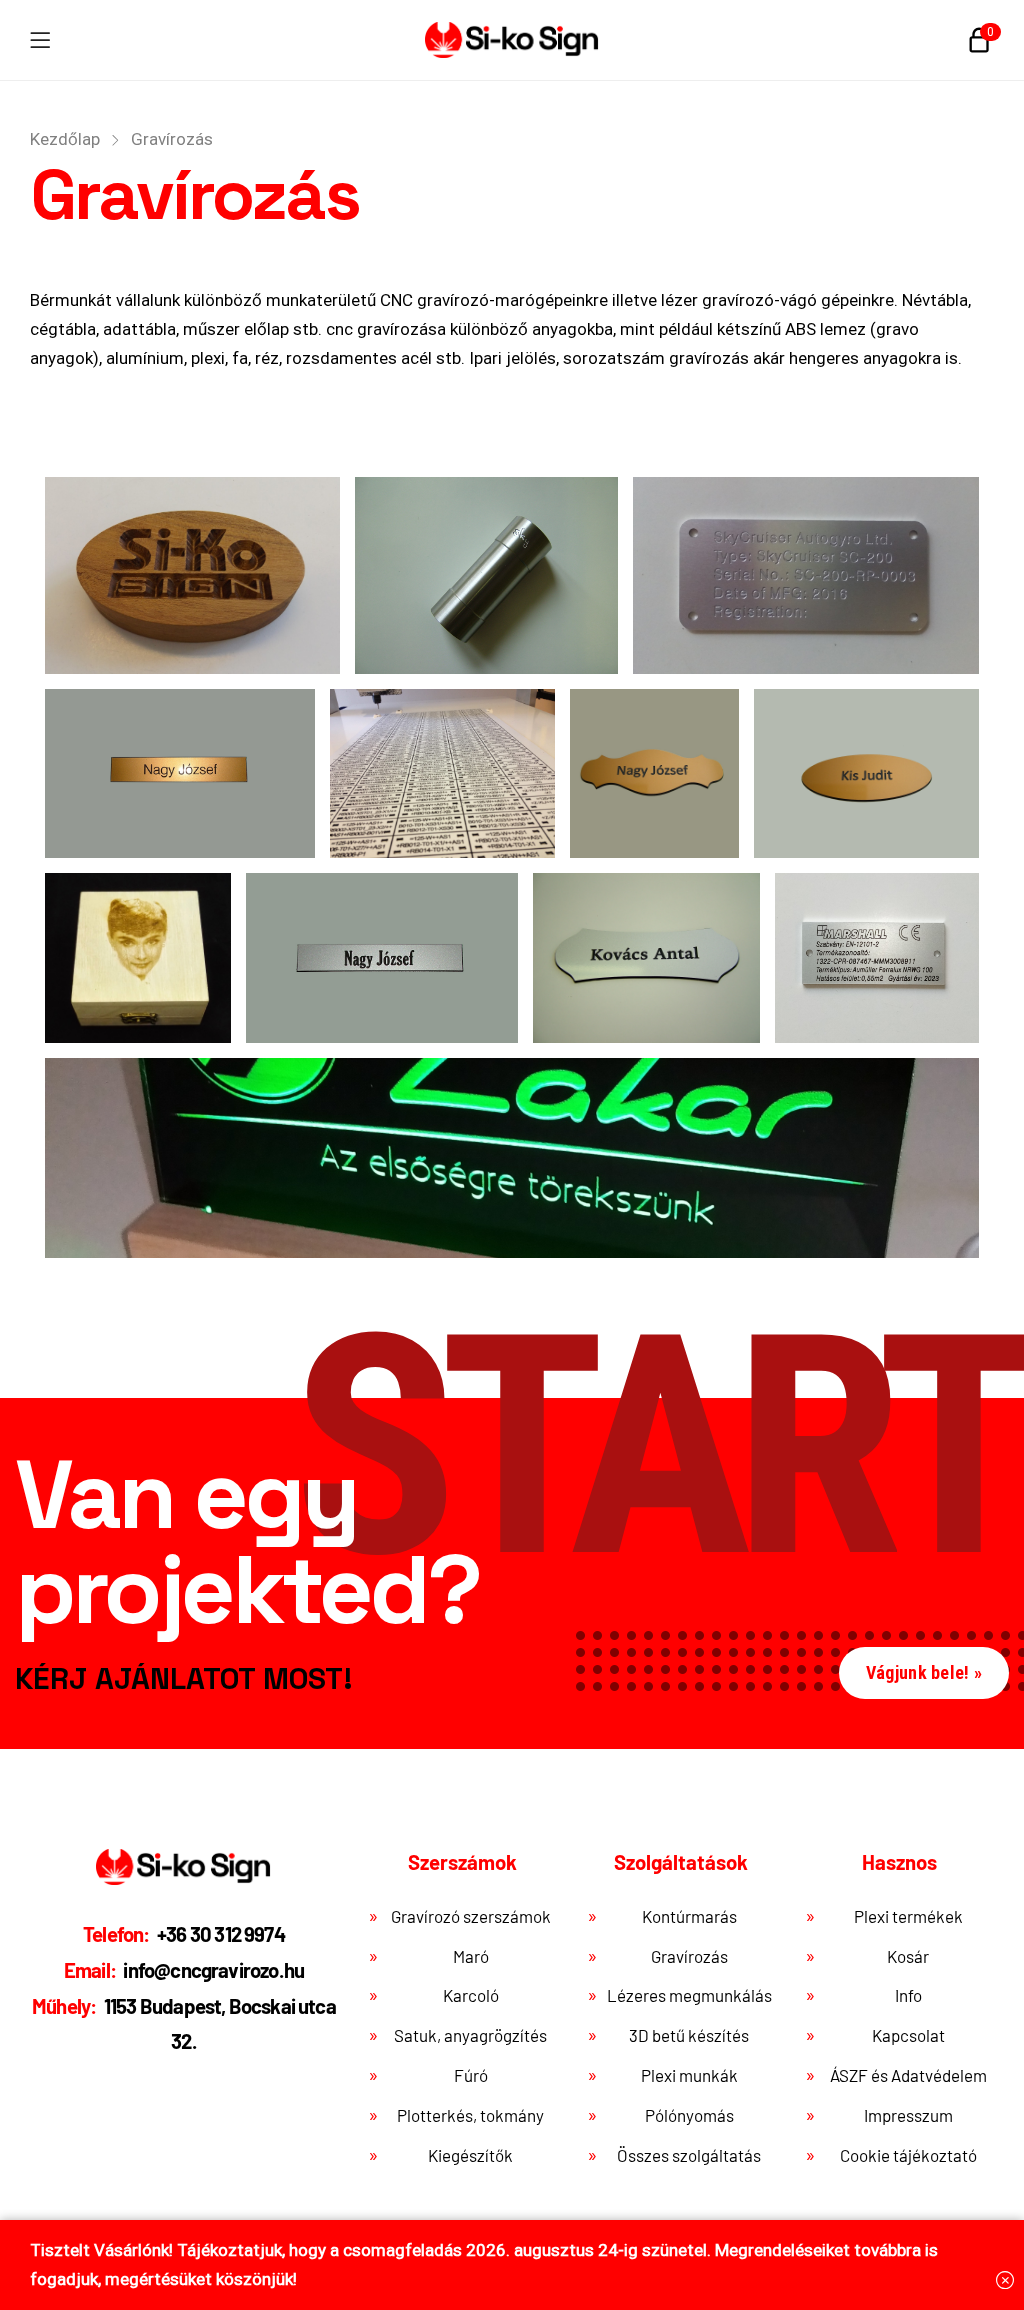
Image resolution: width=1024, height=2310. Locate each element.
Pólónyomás (689, 2115)
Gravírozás (689, 1956)
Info (908, 1995)
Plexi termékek (908, 1916)
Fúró (471, 2075)
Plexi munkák (689, 2075)
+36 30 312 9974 (184, 1934)
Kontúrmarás (689, 1916)
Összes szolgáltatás (689, 2155)
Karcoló (471, 1995)
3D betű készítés (689, 2035)
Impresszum (908, 2115)
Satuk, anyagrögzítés (470, 2035)
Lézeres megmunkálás (689, 1995)
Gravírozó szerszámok (471, 1916)
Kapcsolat (908, 2035)
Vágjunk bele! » (924, 1672)
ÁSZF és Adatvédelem (908, 2075)
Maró (471, 1956)
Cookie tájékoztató (908, 2155)
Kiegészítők (470, 2155)
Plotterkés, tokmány (470, 2115)
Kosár (908, 1956)
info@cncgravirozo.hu (184, 1970)
